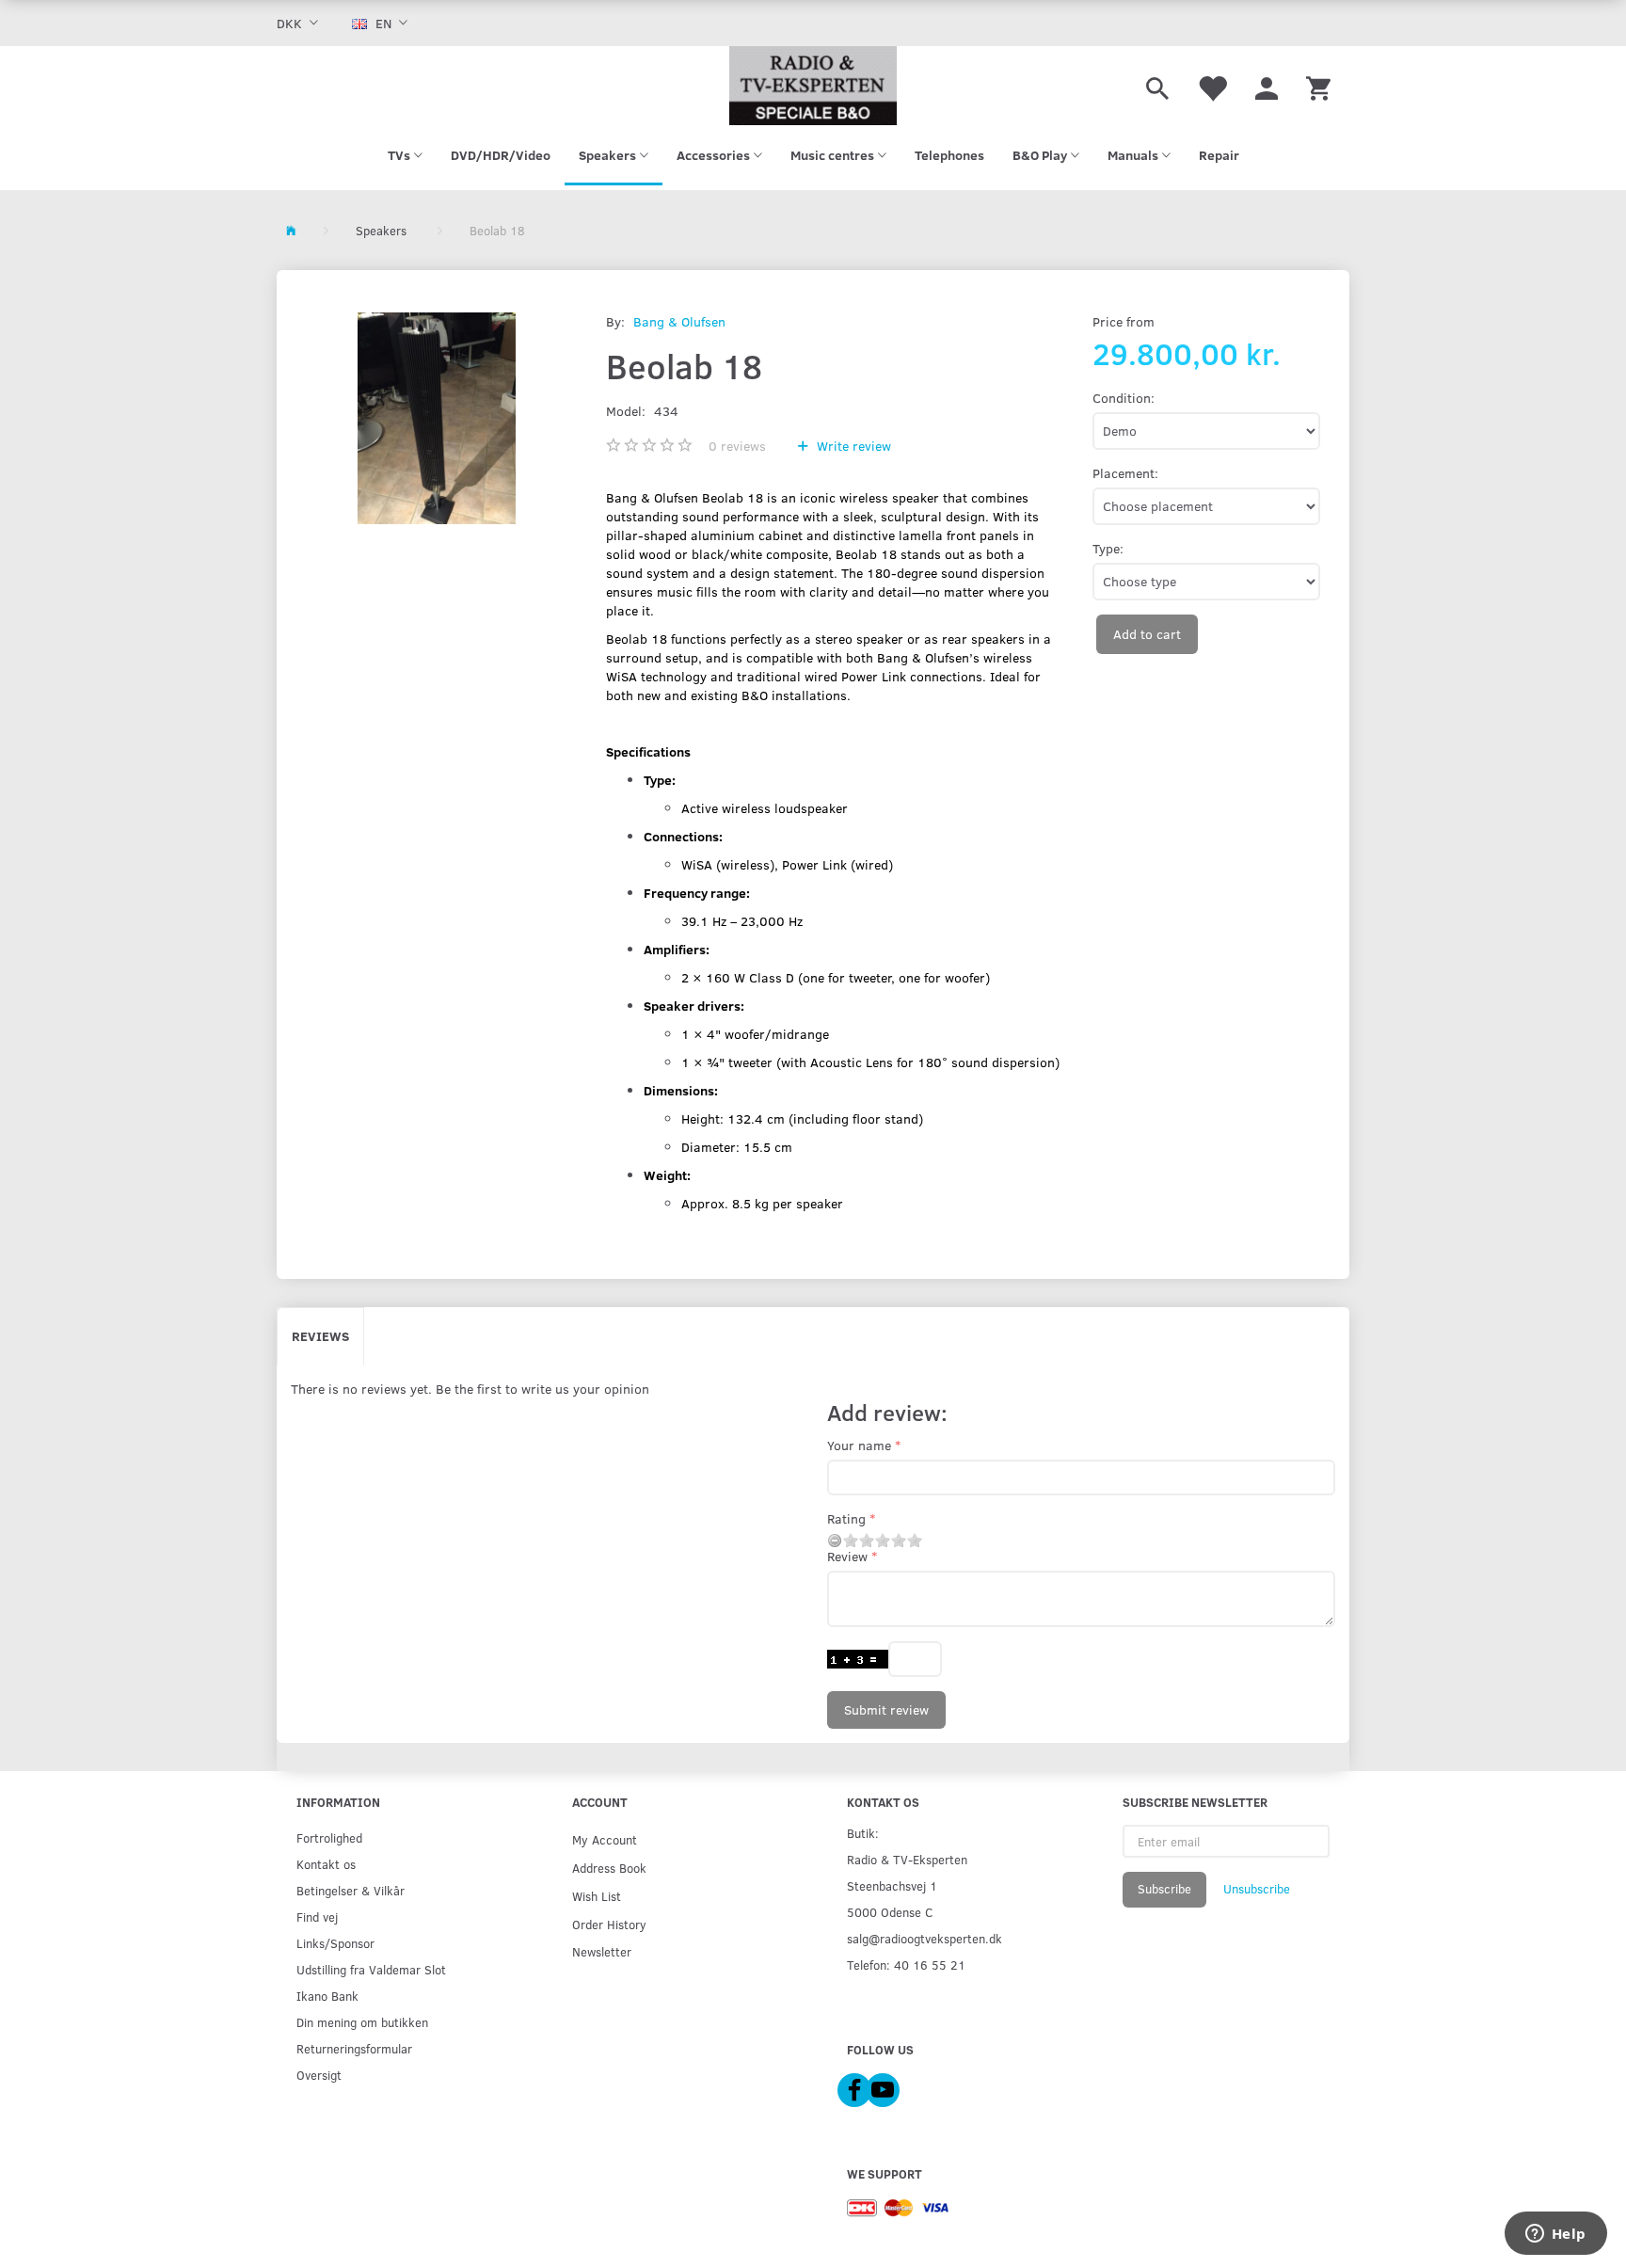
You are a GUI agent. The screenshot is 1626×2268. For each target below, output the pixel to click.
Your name (859, 1445)
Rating (846, 1518)
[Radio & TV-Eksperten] (813, 86)
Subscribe (1164, 1889)
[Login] (1267, 86)
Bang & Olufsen (679, 321)
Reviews (320, 1336)
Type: (1108, 548)
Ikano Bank (327, 1996)
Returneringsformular (354, 2048)
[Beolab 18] (437, 418)
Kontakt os (326, 1864)
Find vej (317, 1917)
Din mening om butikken (362, 2022)
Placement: (1125, 473)
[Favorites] (1212, 86)
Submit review (886, 1709)
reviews (737, 446)
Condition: (1124, 398)
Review (847, 1556)
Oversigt (319, 2075)
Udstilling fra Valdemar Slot (371, 1969)
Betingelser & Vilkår (351, 1890)
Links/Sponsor (335, 1943)
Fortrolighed (329, 1837)
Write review (852, 446)
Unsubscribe (1257, 1889)
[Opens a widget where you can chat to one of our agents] (1555, 2235)
